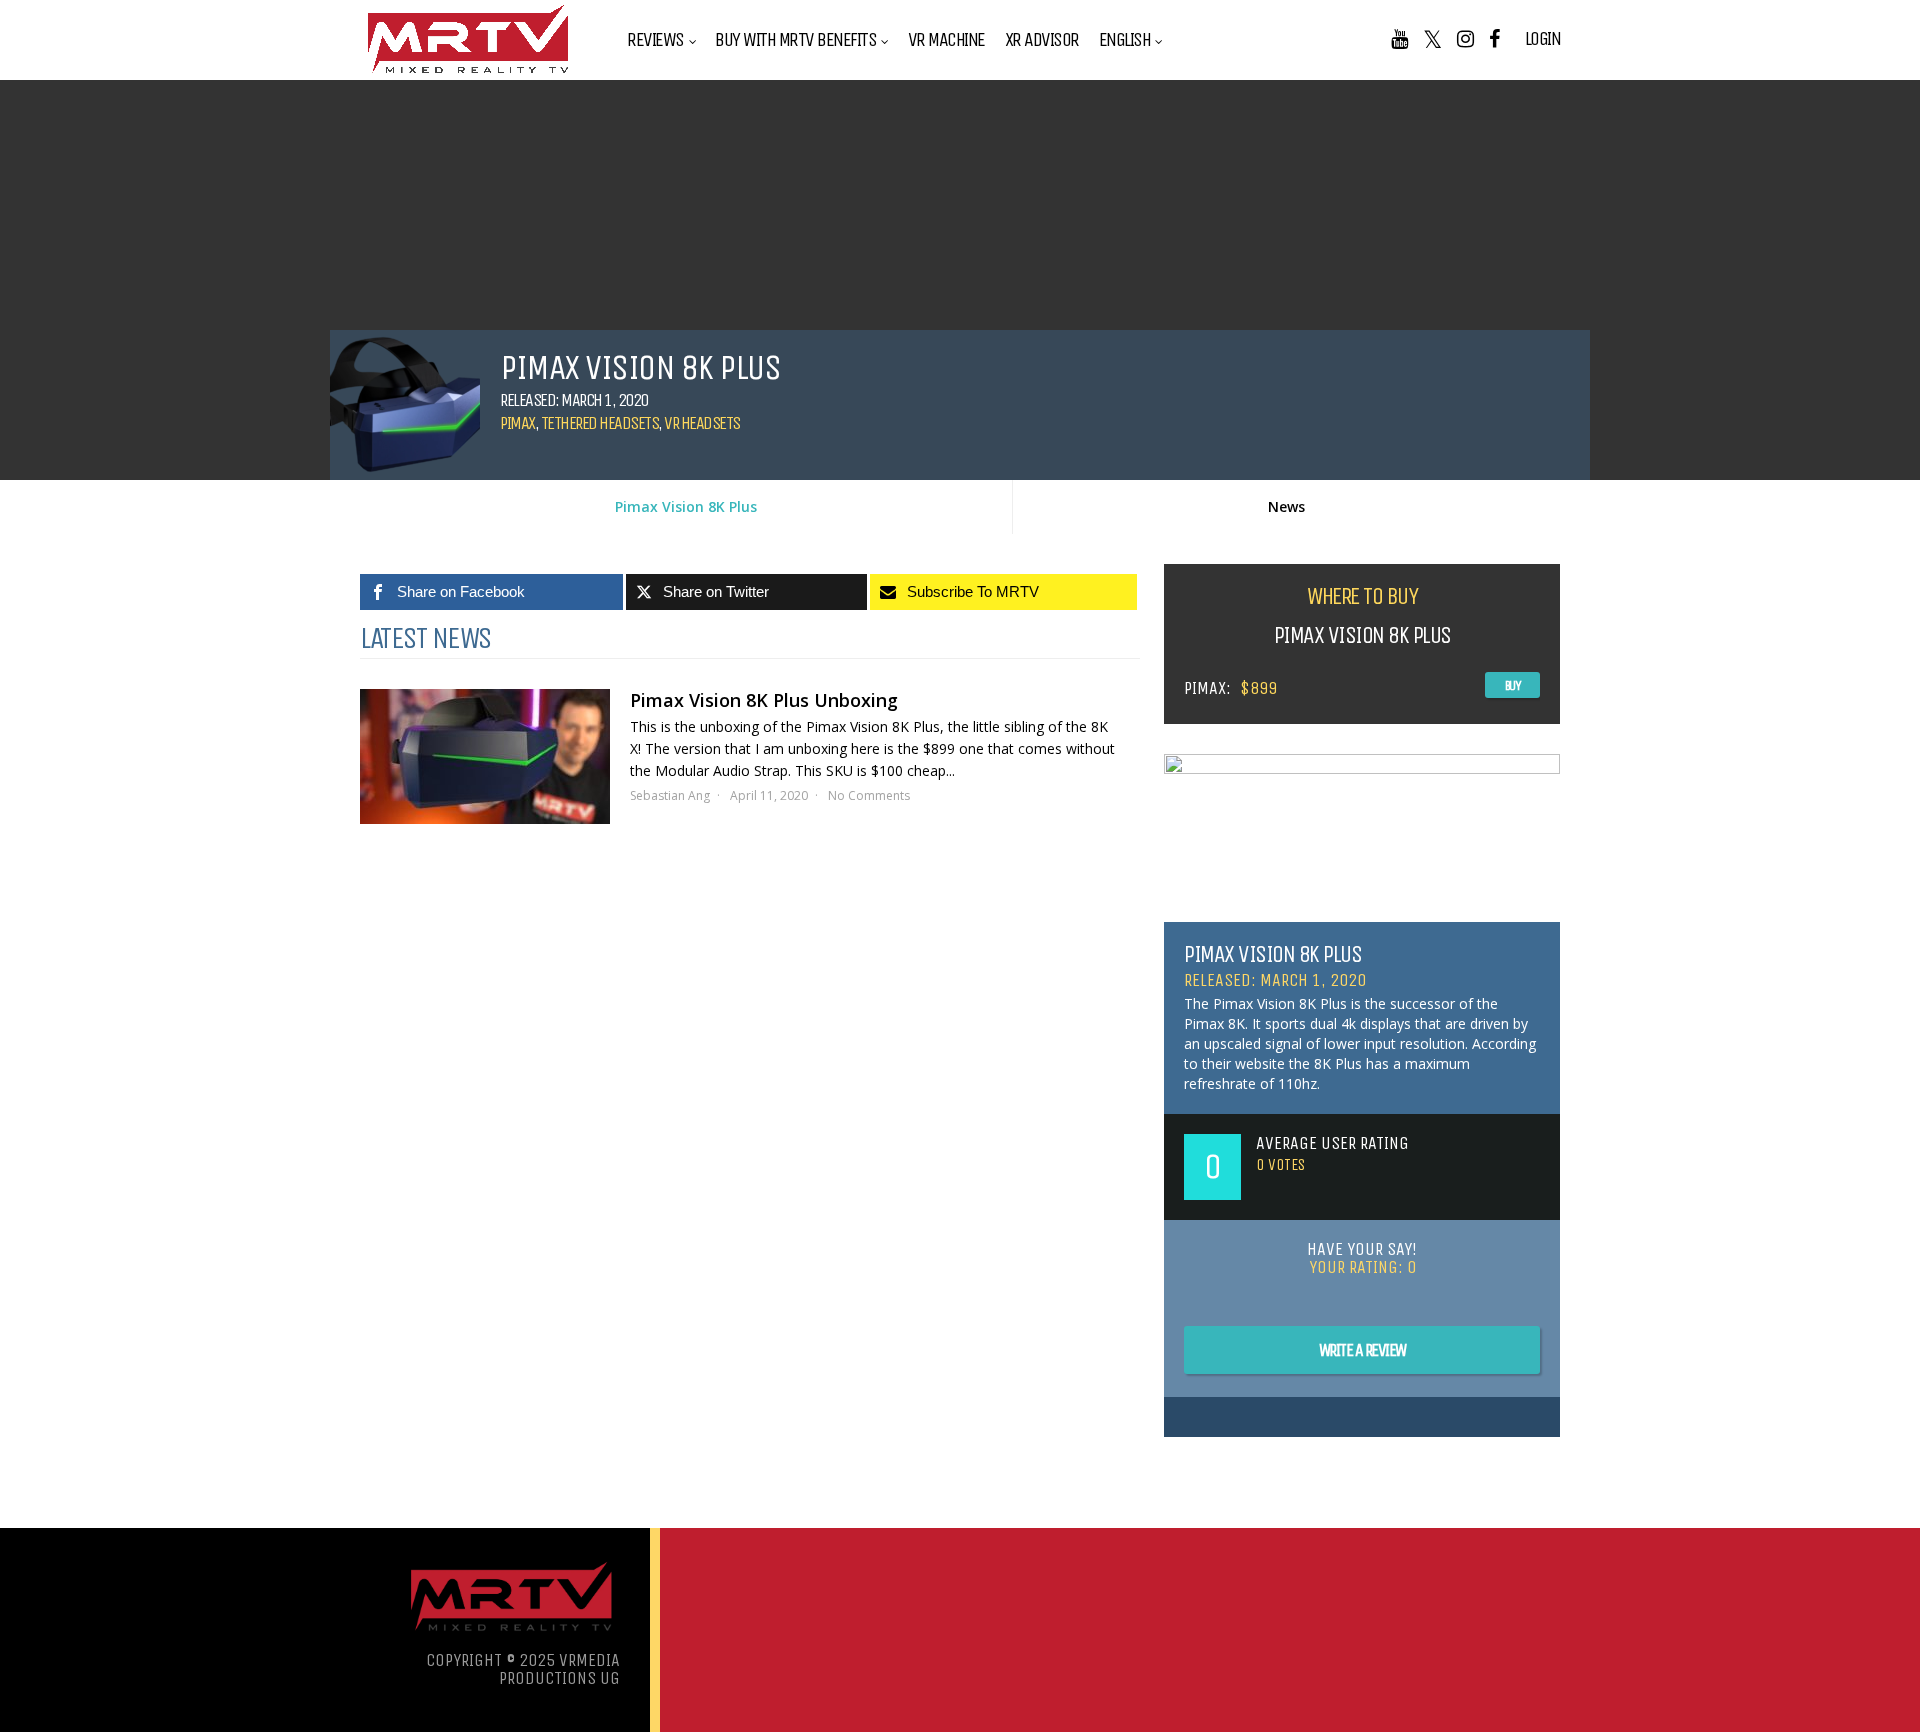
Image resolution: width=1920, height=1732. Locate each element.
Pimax (517, 423)
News (1286, 506)
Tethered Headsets (600, 423)
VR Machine (946, 40)
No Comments (869, 795)
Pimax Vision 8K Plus (686, 506)
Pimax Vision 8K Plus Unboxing (764, 700)
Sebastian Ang (670, 795)
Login (1543, 39)
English (1125, 40)
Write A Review (1362, 1350)
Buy (1513, 685)
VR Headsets (702, 423)
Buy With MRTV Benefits (795, 40)
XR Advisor (1042, 40)
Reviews (655, 40)
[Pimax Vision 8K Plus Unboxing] (485, 756)
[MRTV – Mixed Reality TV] (468, 74)
